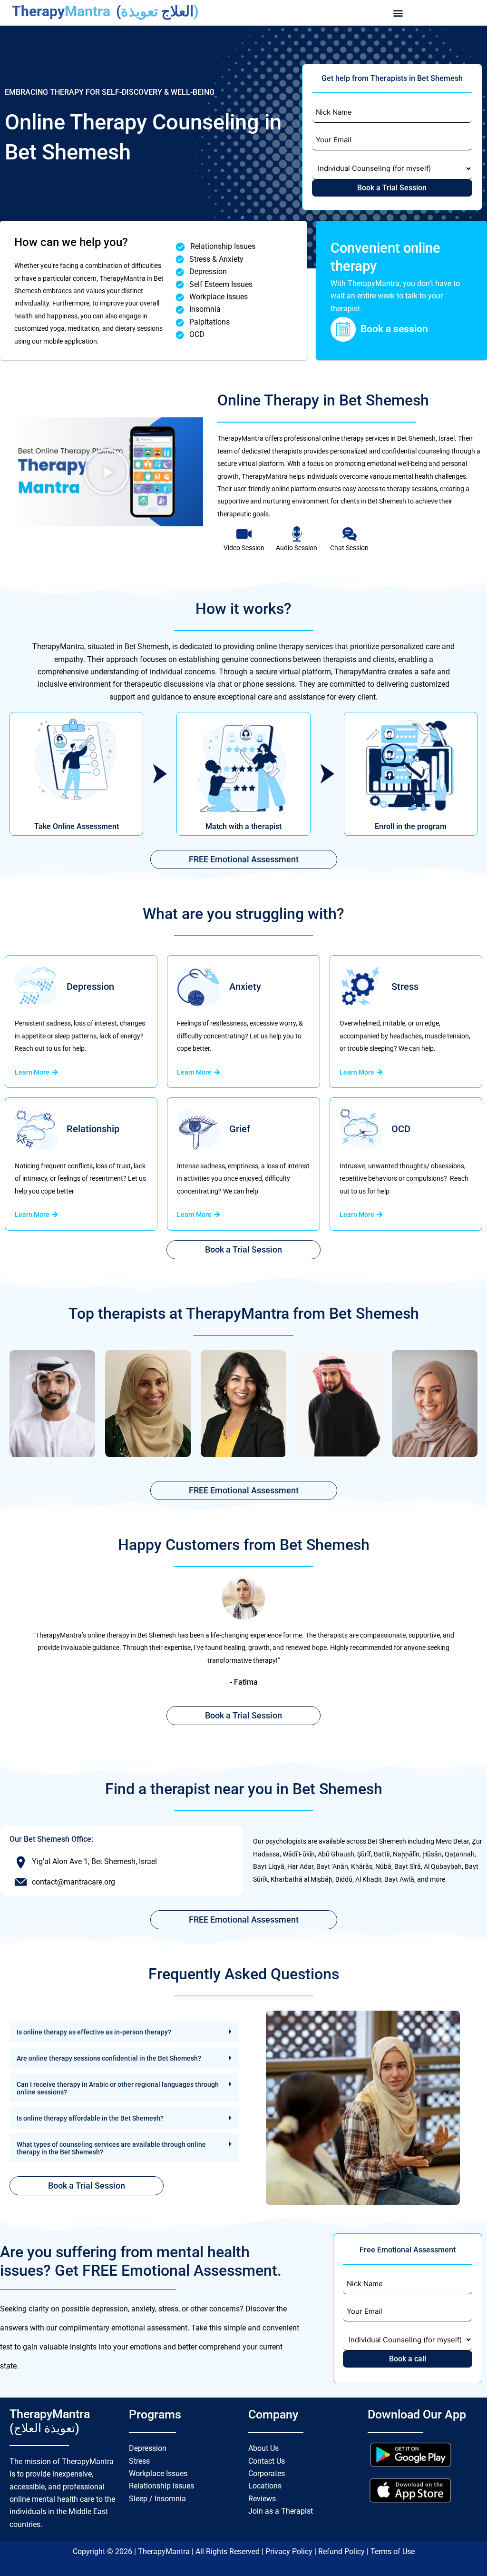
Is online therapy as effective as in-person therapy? (94, 2032)
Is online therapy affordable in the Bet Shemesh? (90, 2118)
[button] (398, 13)
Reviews (262, 2499)
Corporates (267, 2473)
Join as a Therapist (281, 2511)
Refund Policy (342, 2551)
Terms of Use (393, 2551)
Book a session (394, 329)
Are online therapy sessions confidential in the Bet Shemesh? (109, 2058)
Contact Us (267, 2461)
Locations (265, 2486)
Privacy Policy (290, 2551)
